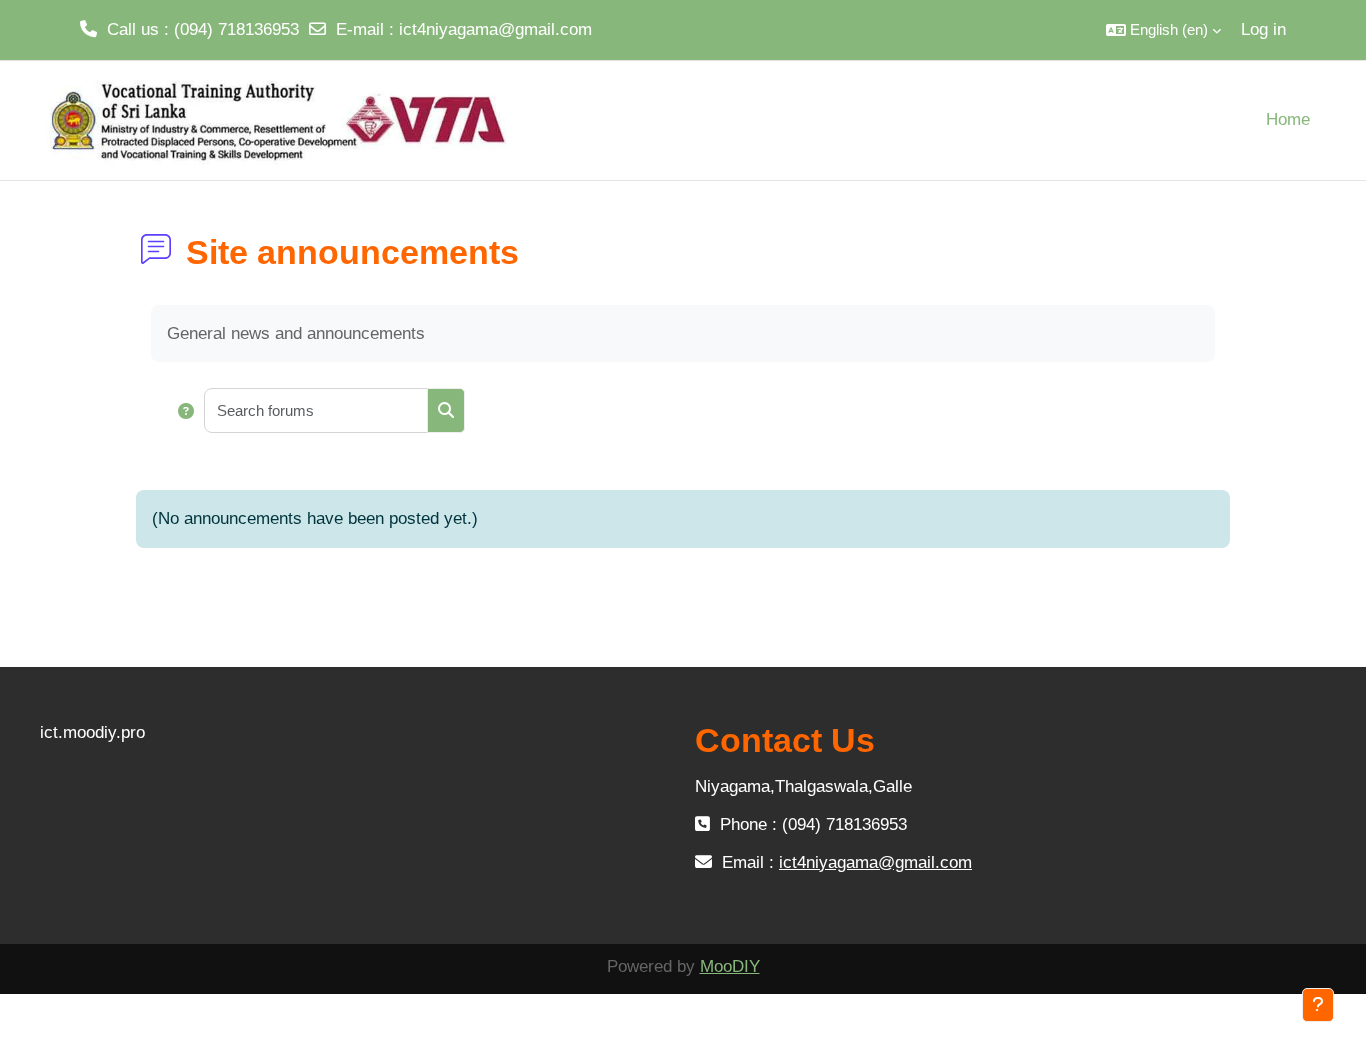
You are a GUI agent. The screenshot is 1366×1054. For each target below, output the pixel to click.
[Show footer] (1318, 1005)
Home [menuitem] (1288, 119)
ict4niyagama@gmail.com (495, 29)
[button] (1163, 30)
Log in (1263, 29)
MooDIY (730, 966)
